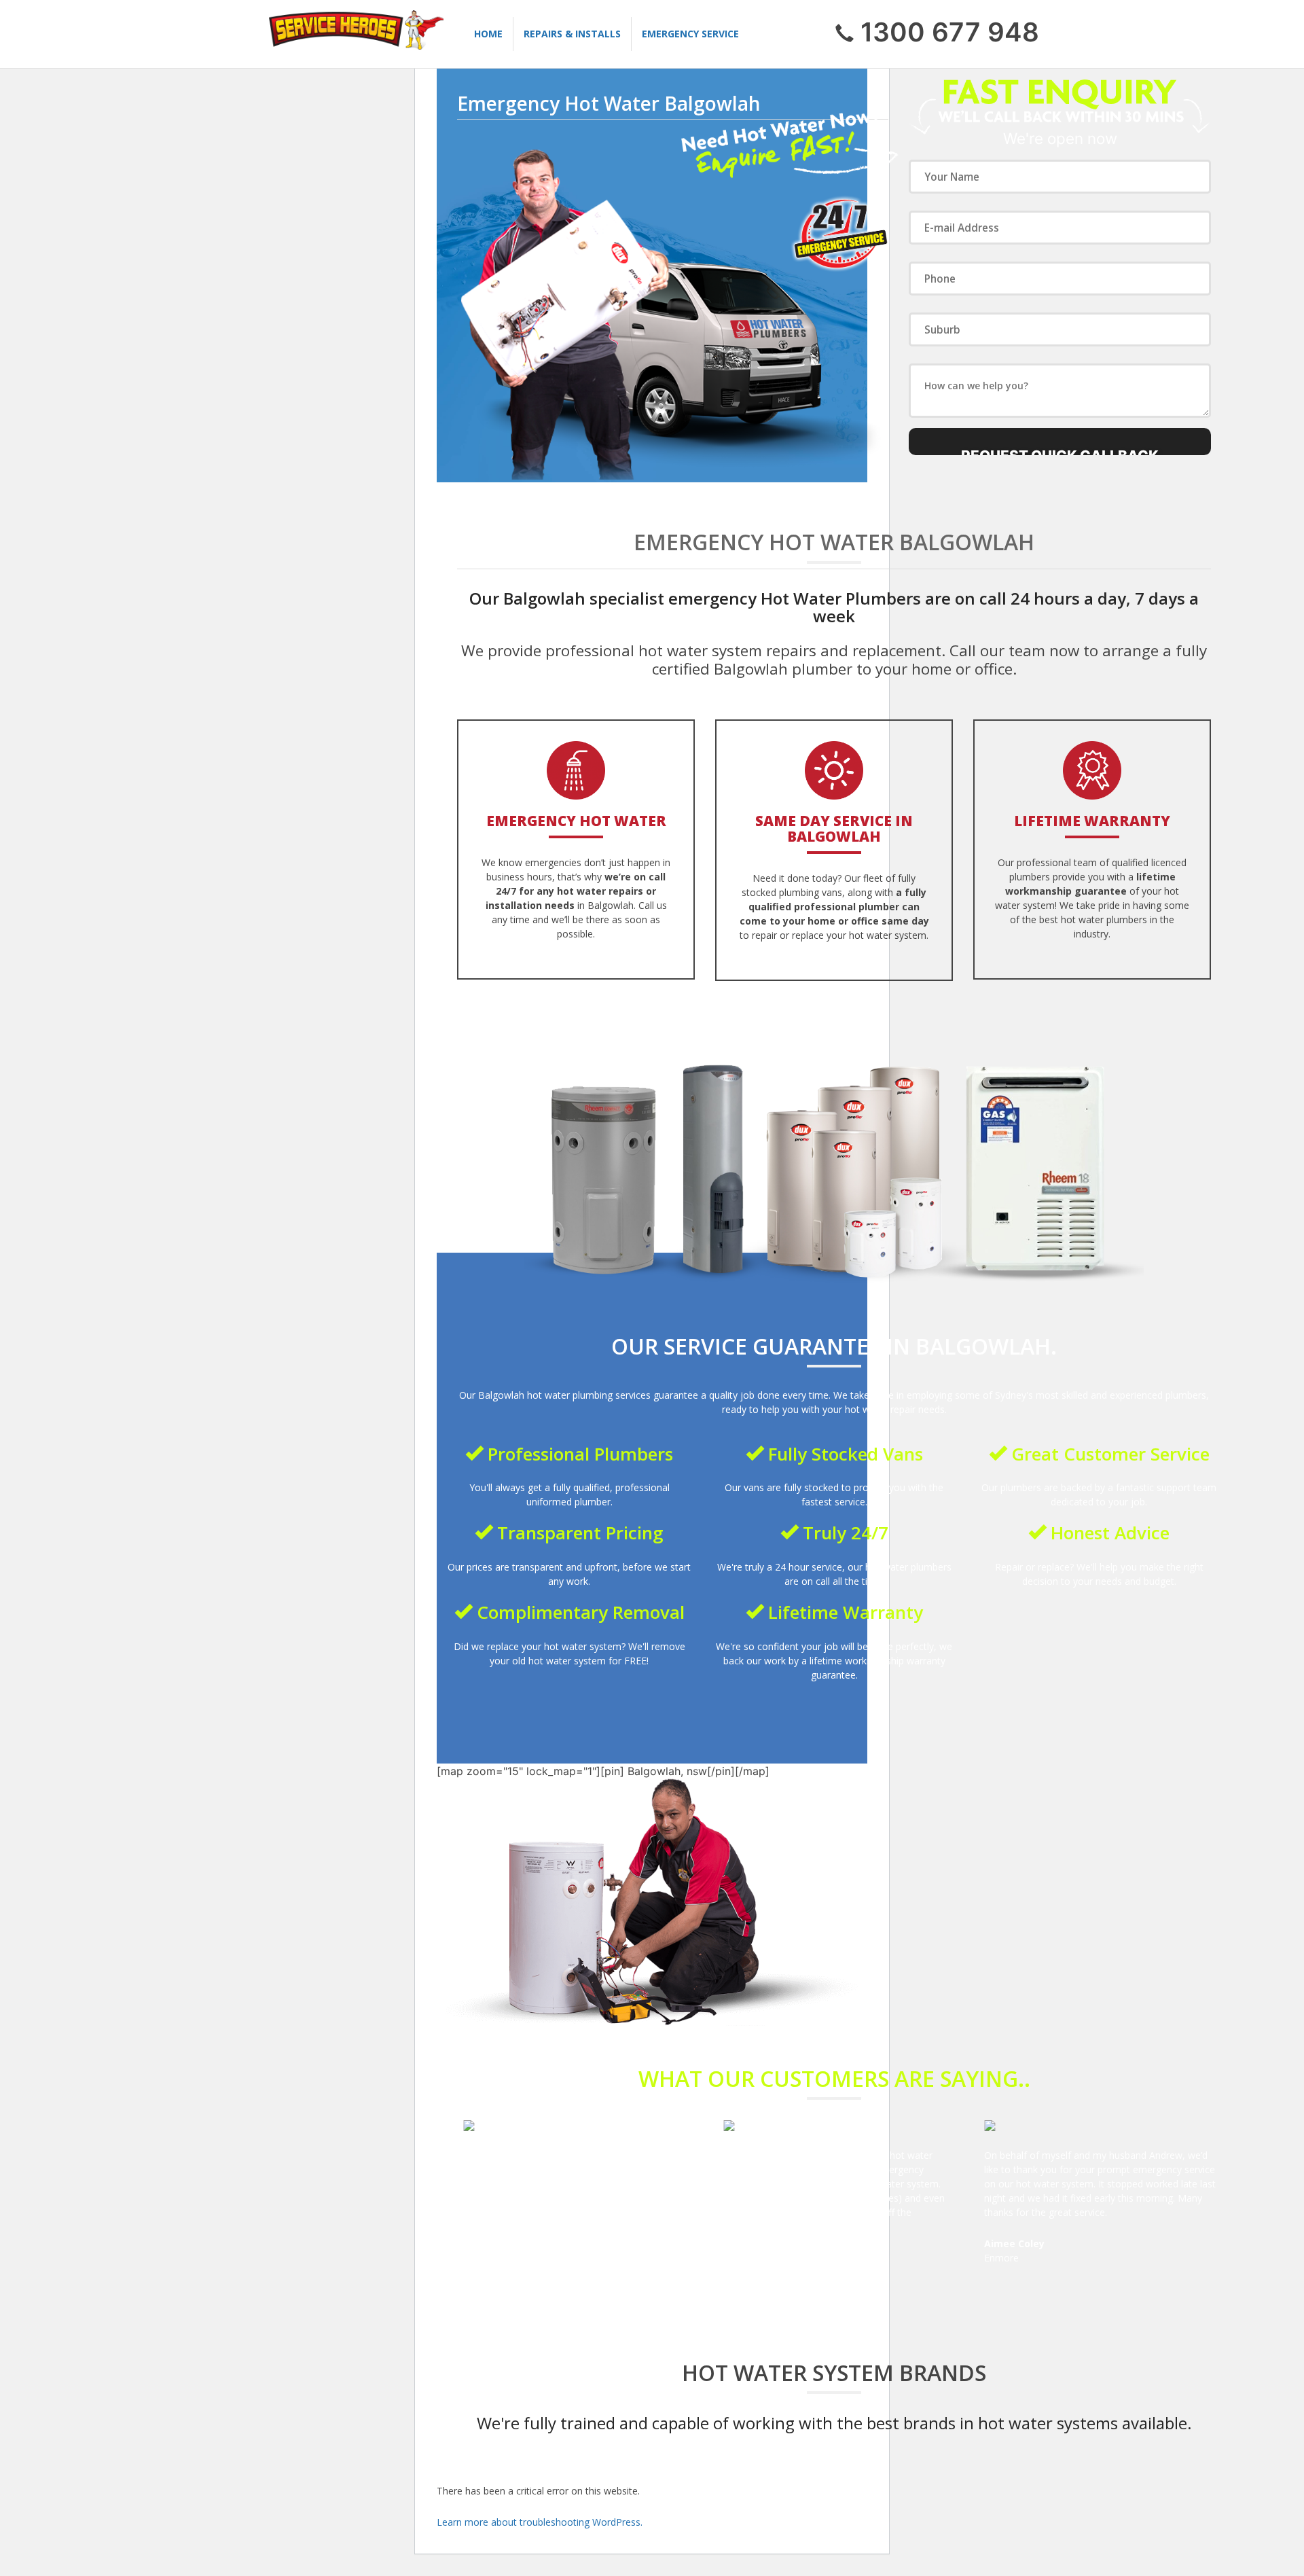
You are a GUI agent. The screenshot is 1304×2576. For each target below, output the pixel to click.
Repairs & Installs (572, 34)
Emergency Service (690, 34)
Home (488, 34)
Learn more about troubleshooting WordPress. (540, 2522)
